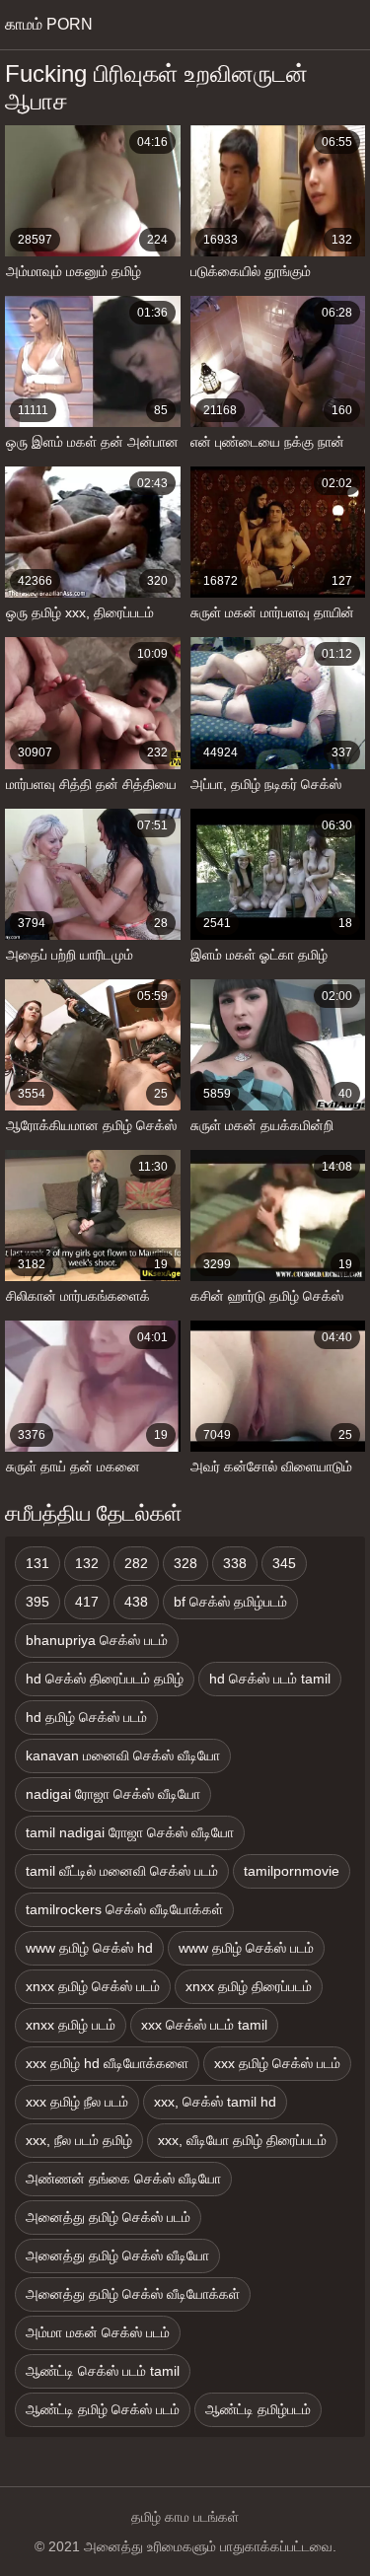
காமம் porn (49, 24)
